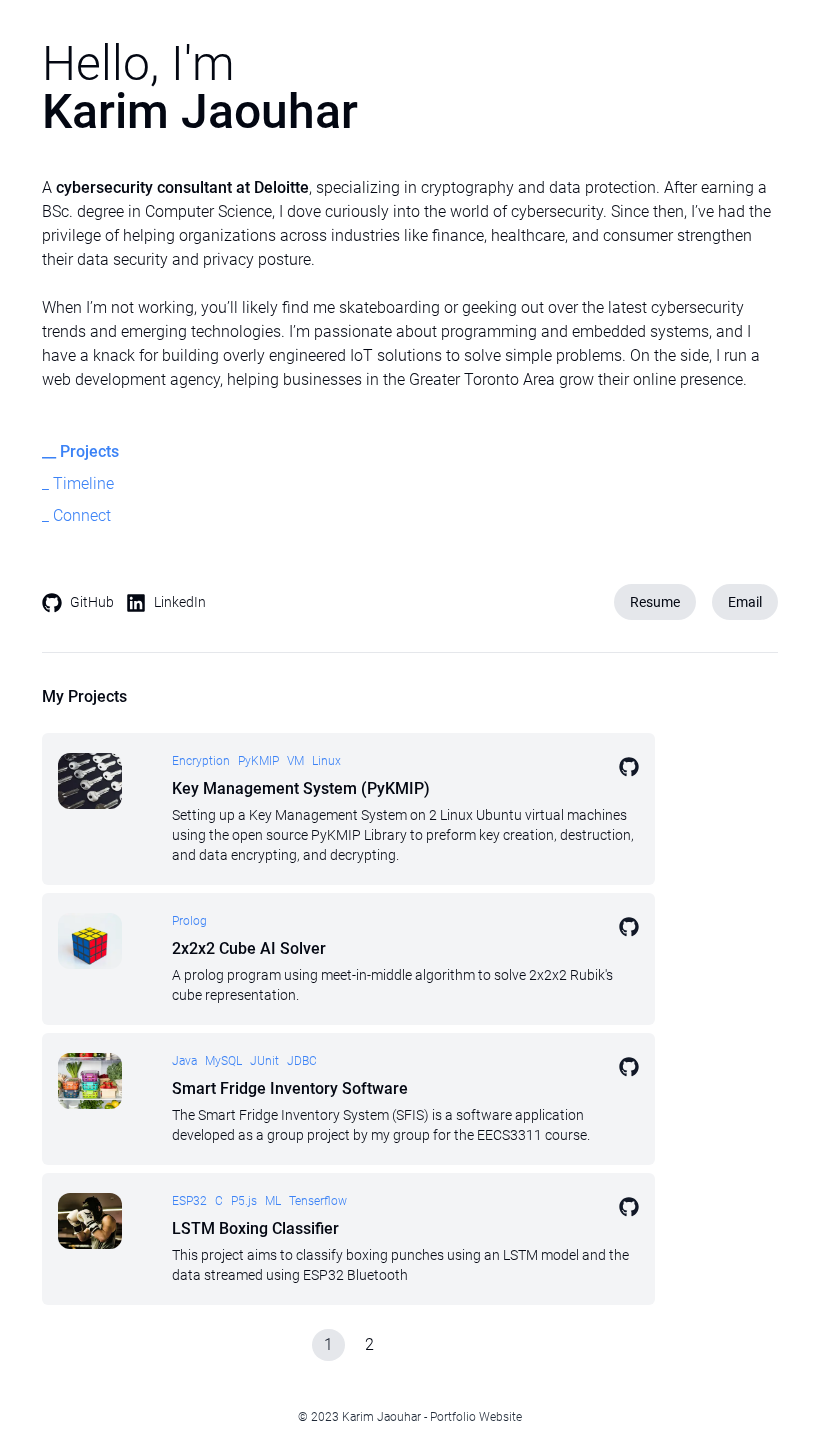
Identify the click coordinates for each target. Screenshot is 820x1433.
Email (745, 602)
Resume (655, 602)
